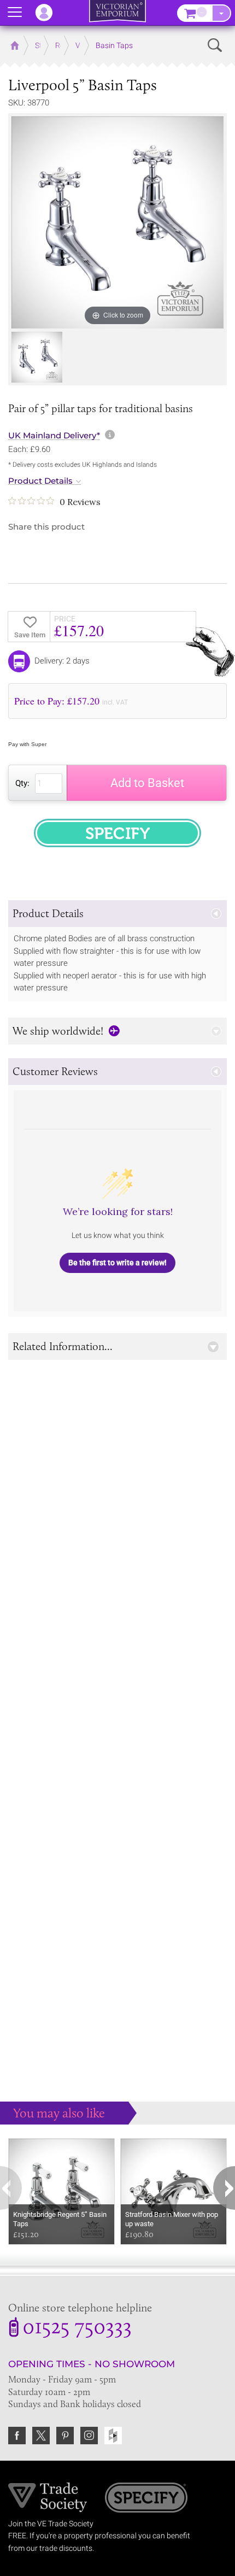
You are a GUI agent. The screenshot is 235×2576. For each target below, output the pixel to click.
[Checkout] (221, 13)
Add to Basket (147, 783)
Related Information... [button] (63, 1346)
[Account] (49, 13)
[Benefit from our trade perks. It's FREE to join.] (48, 2497)
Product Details (40, 481)
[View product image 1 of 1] (37, 357)
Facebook (17, 2436)
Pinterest (65, 2436)
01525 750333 (77, 2328)
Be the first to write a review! (117, 1263)
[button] (117, 914)
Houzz (113, 2436)
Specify (146, 2499)
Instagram (89, 2436)
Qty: (22, 783)
